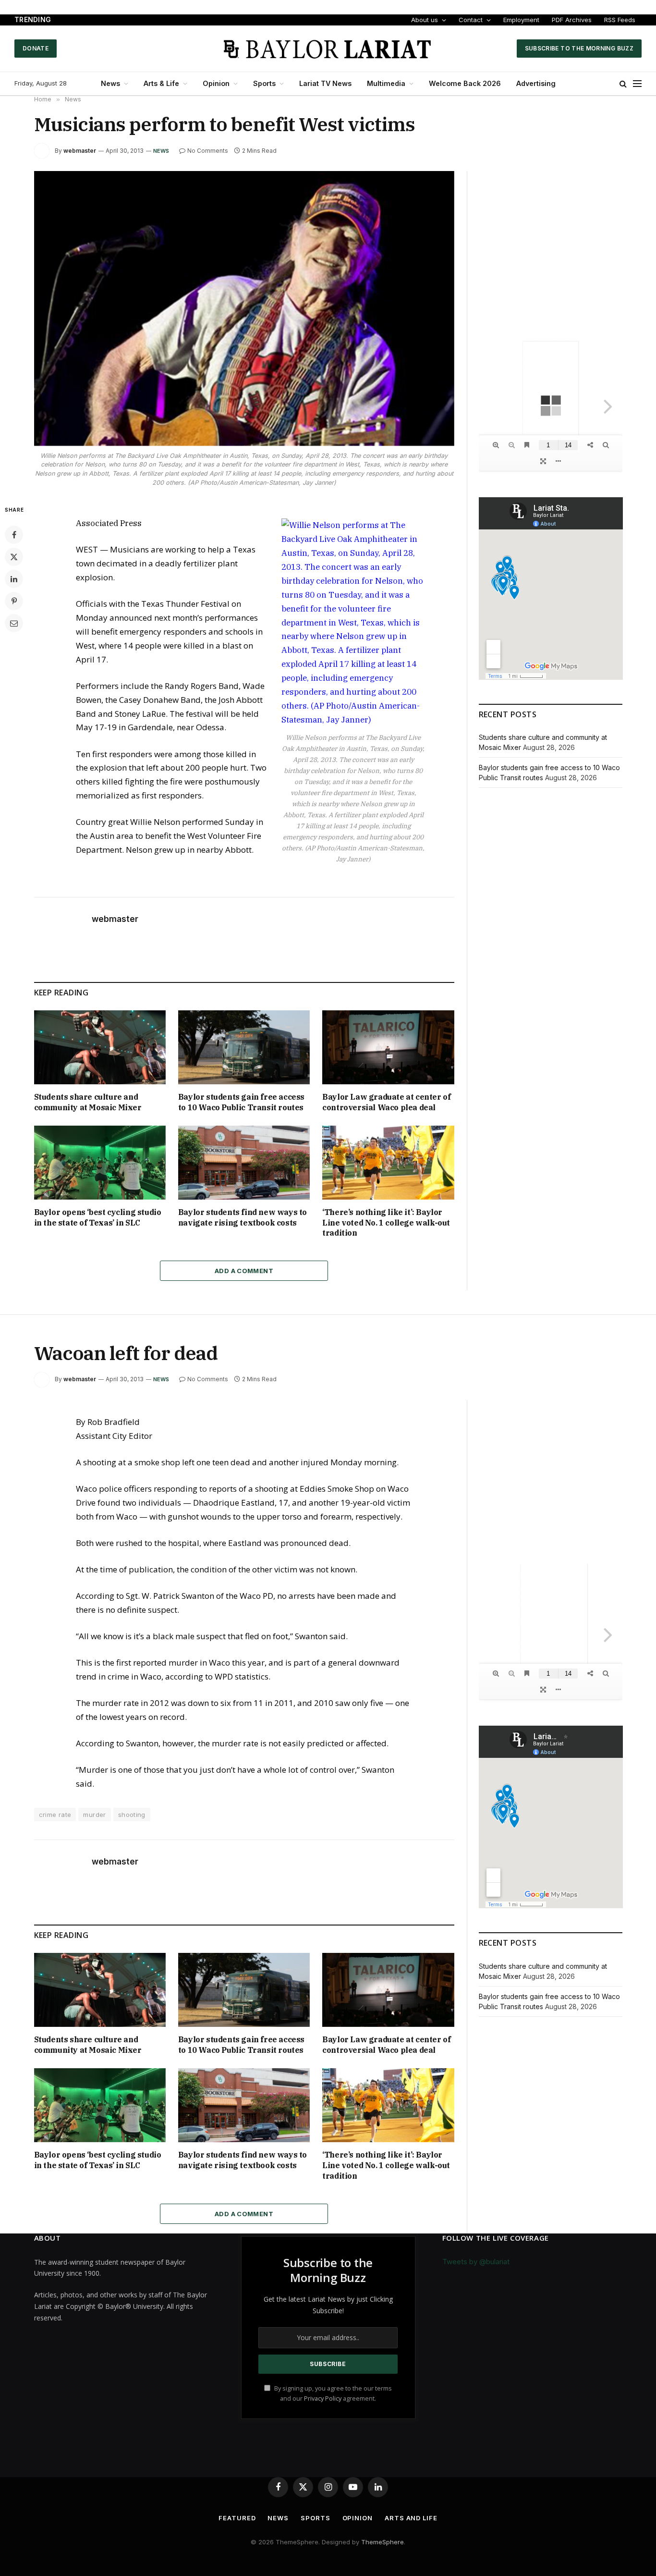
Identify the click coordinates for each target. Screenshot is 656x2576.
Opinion (216, 83)
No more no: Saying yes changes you (124, 20)
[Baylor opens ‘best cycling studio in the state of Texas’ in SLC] (100, 1163)
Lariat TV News (325, 83)
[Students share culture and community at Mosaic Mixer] (100, 1047)
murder (94, 1815)
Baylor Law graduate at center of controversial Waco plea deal (386, 1102)
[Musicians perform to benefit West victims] (244, 308)
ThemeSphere (383, 2542)
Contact (471, 20)
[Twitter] (14, 557)
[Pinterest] (14, 601)
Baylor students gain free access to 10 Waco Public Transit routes (241, 1102)
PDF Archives (572, 20)
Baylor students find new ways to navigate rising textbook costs (243, 1217)
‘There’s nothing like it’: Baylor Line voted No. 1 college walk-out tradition (386, 1223)
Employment (521, 20)
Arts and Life (411, 2518)
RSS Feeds (620, 20)
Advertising (536, 83)
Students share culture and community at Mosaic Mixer (88, 1102)
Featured (237, 2518)
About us (425, 20)
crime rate (55, 1815)
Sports (264, 83)
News (110, 83)
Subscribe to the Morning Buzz (579, 48)
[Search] (623, 84)
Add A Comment (244, 1271)
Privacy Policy (323, 2398)
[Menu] (637, 84)
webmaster (80, 151)
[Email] (14, 623)
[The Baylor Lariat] (328, 49)
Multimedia (386, 83)
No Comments (208, 151)
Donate (36, 48)
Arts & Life (161, 83)
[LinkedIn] (14, 579)
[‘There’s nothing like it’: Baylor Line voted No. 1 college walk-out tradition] (388, 1163)
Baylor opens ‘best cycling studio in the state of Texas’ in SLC (98, 1217)
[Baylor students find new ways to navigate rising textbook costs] (244, 1163)
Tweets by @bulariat (476, 2262)
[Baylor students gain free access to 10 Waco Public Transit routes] (244, 1047)
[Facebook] (14, 535)
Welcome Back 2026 (465, 83)
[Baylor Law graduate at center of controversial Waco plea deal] (388, 1047)
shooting (132, 1815)
